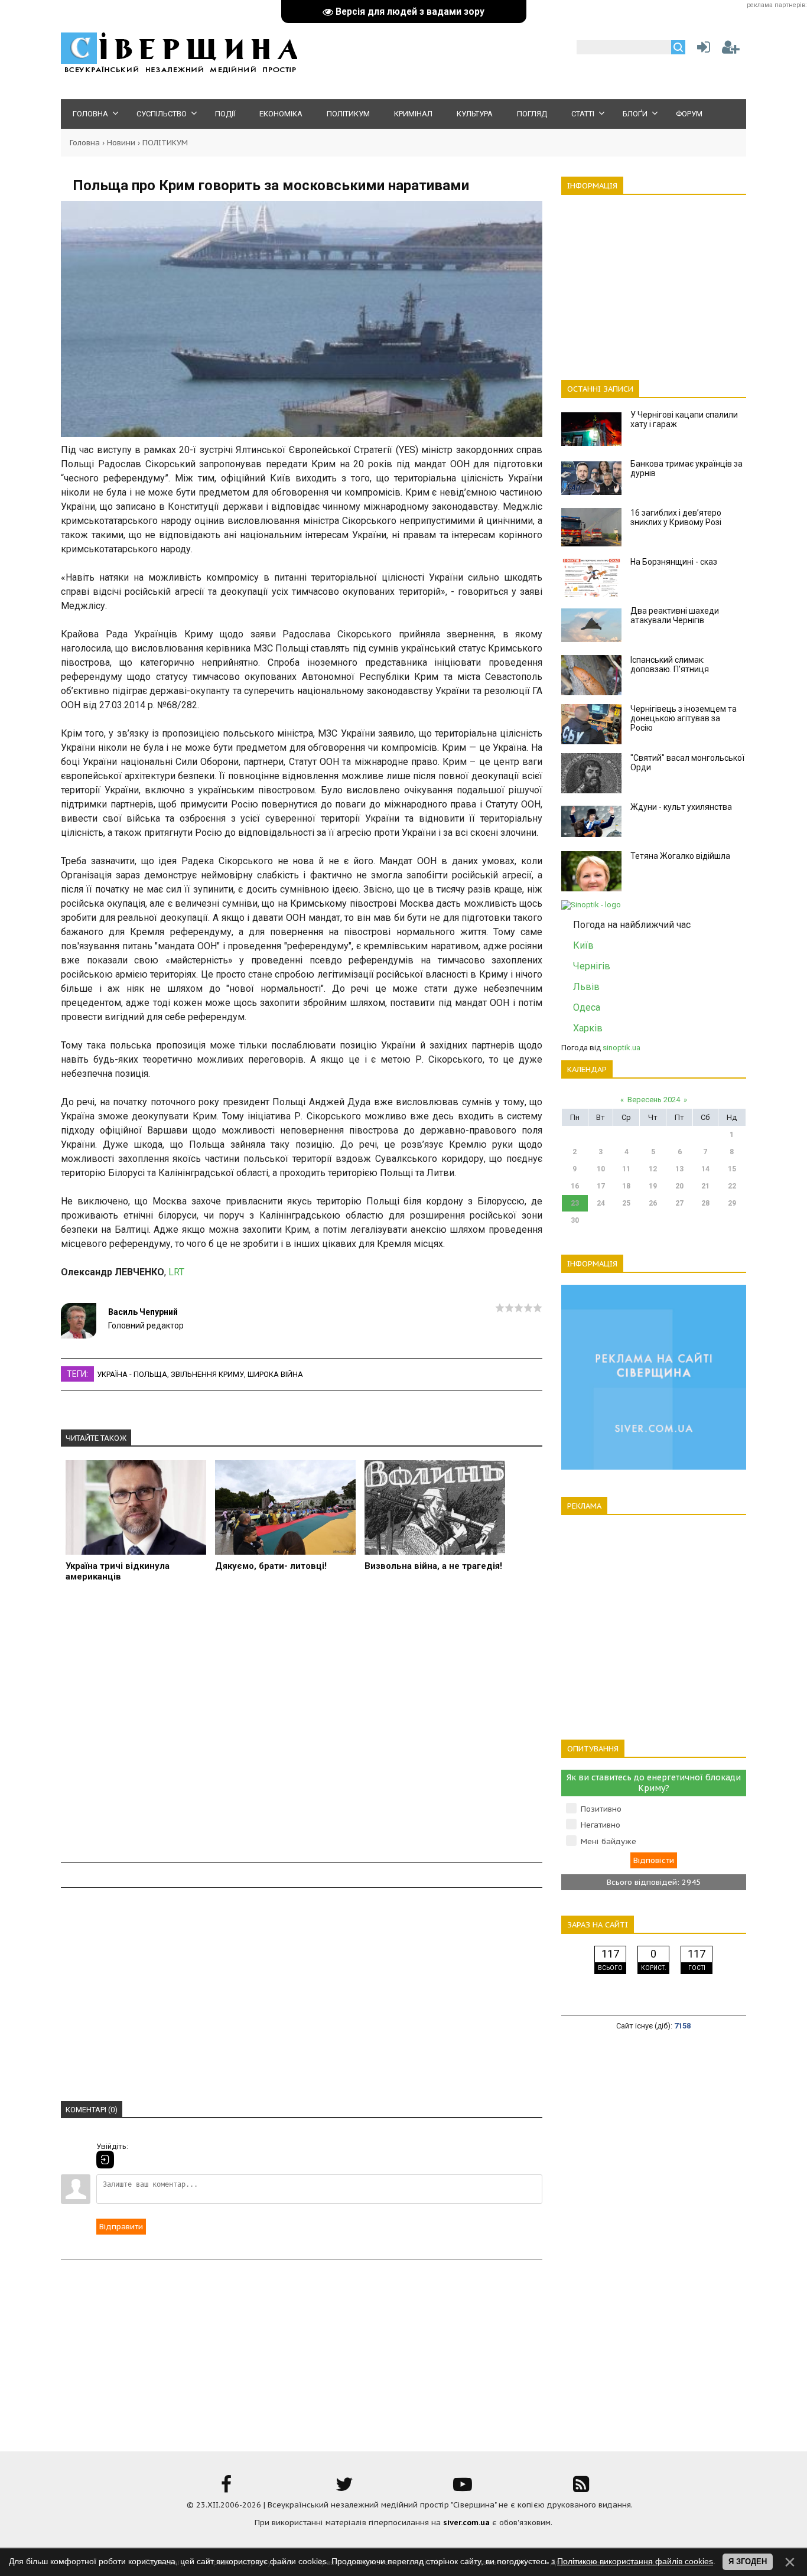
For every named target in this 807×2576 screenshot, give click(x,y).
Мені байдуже (608, 1841)
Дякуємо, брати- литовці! (271, 1566)
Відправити (121, 2227)
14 (705, 1169)
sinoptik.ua (621, 1048)
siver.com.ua (466, 2523)
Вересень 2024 (654, 1100)
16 (575, 1186)
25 (626, 1203)
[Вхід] (105, 2160)
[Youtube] (463, 2488)
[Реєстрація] (731, 50)
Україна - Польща (132, 1374)
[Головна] (179, 71)
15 (732, 1169)
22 (732, 1186)
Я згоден (748, 2562)
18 (626, 1186)
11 (626, 1169)
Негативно (601, 1825)
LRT (176, 1272)
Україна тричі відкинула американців (118, 1571)
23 (575, 1203)
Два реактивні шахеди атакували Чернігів (675, 615)
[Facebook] (226, 2488)
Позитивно (601, 1809)
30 (575, 1220)
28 (705, 1203)
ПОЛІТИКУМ (165, 143)
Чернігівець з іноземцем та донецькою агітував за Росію (684, 718)
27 (679, 1203)
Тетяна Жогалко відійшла (680, 856)
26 (653, 1203)
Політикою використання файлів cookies (635, 2561)
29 (732, 1203)
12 (653, 1169)
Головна (85, 143)
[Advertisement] (302, 1729)
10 (601, 1169)
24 (601, 1203)
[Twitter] (344, 2488)
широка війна (275, 1374)
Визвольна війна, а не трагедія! (433, 1566)
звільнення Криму (207, 1374)
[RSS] (581, 2488)
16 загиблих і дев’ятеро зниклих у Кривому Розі (676, 517)
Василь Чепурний (143, 1312)
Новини (121, 143)
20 (679, 1186)
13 (679, 1169)
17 (601, 1186)
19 (653, 1186)
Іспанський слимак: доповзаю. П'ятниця (670, 665)
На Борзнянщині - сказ (674, 562)
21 (705, 1186)
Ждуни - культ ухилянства (681, 807)
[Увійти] (701, 50)
